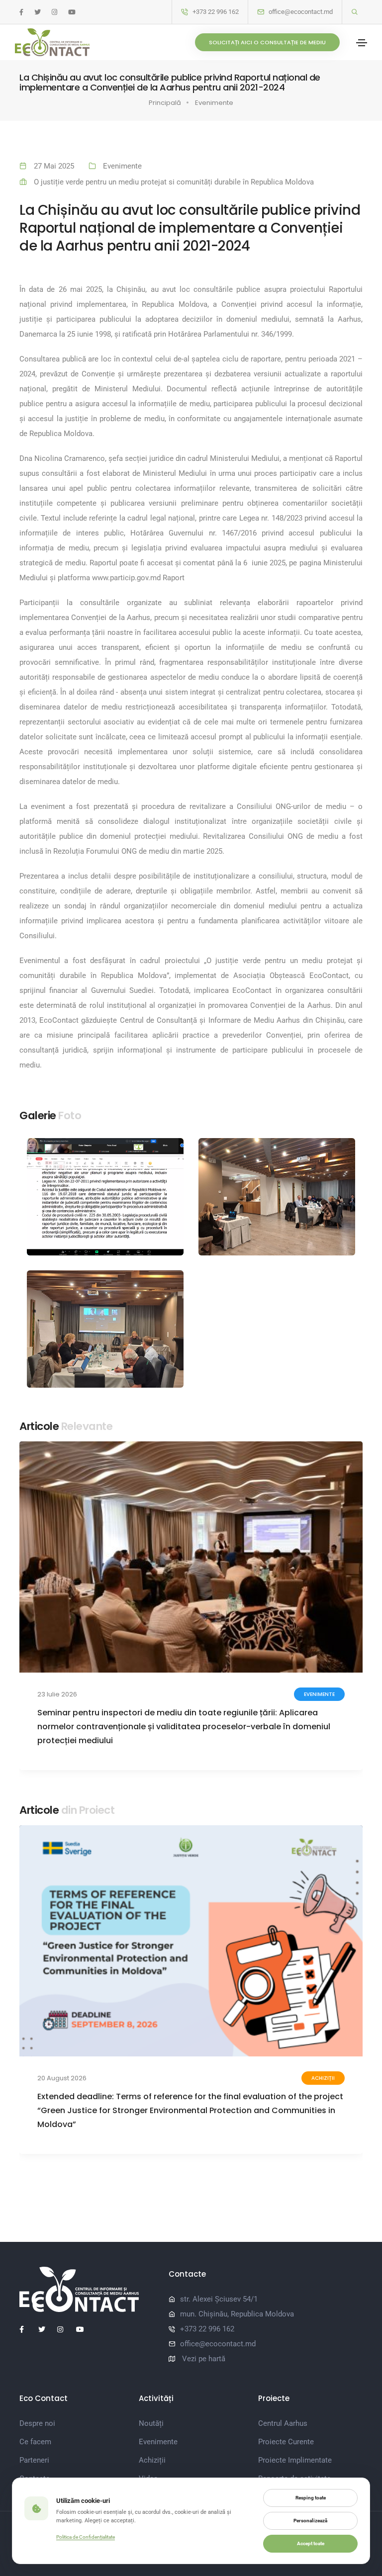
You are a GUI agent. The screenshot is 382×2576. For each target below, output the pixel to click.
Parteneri (34, 2460)
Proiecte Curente (286, 2442)
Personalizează (310, 2521)
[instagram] (54, 12)
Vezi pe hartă (204, 2359)
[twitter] (38, 12)
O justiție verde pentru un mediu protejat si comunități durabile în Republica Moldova (174, 182)
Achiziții (152, 2460)
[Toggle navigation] (362, 43)
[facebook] (21, 12)
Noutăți (323, 2078)
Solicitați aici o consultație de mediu (267, 42)
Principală (165, 103)
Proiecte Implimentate (295, 2460)
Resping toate (311, 2498)
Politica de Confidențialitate (86, 2537)
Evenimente (214, 103)
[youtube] (72, 12)
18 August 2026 (61, 2078)
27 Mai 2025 (54, 166)
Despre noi (37, 2423)
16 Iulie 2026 (56, 1694)
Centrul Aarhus (283, 2423)
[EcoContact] (52, 42)
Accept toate (311, 2543)
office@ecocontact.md (301, 12)
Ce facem (35, 2442)
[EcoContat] (87, 2289)
